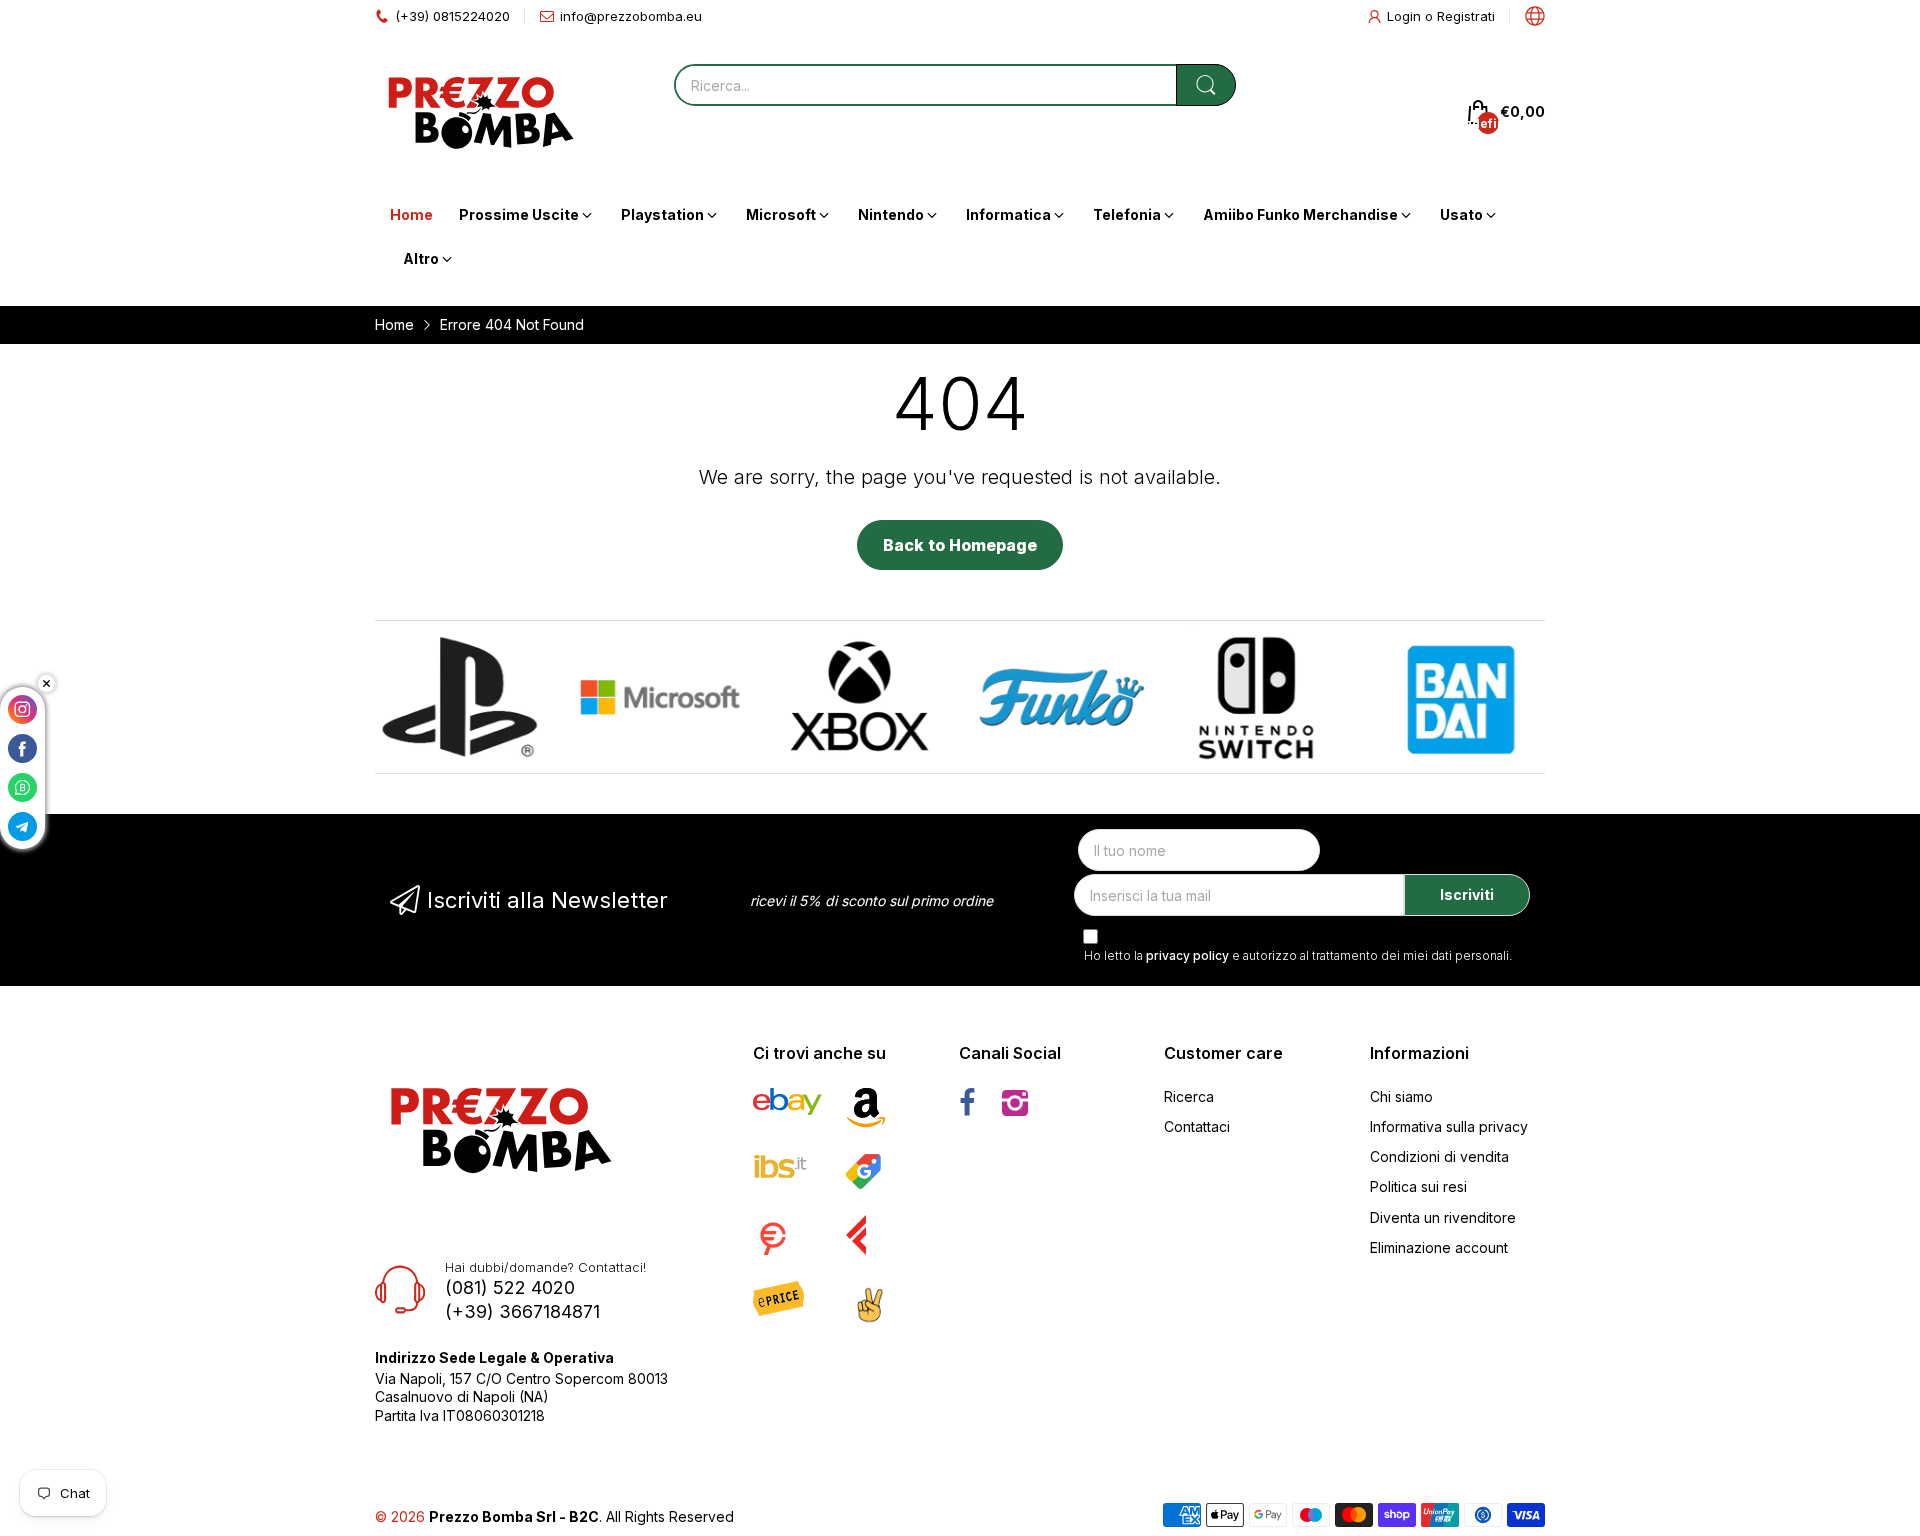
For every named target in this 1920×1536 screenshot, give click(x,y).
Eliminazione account (1439, 1247)
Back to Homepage (960, 545)
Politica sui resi (1418, 1186)
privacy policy (1187, 955)
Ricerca (1189, 1096)
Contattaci (1197, 1126)
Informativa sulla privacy (1449, 1126)
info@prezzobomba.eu (631, 16)
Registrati (1466, 16)
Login (1406, 16)
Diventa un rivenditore (1443, 1217)
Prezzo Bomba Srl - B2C (514, 1516)
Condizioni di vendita (1439, 1156)
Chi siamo (1401, 1096)
